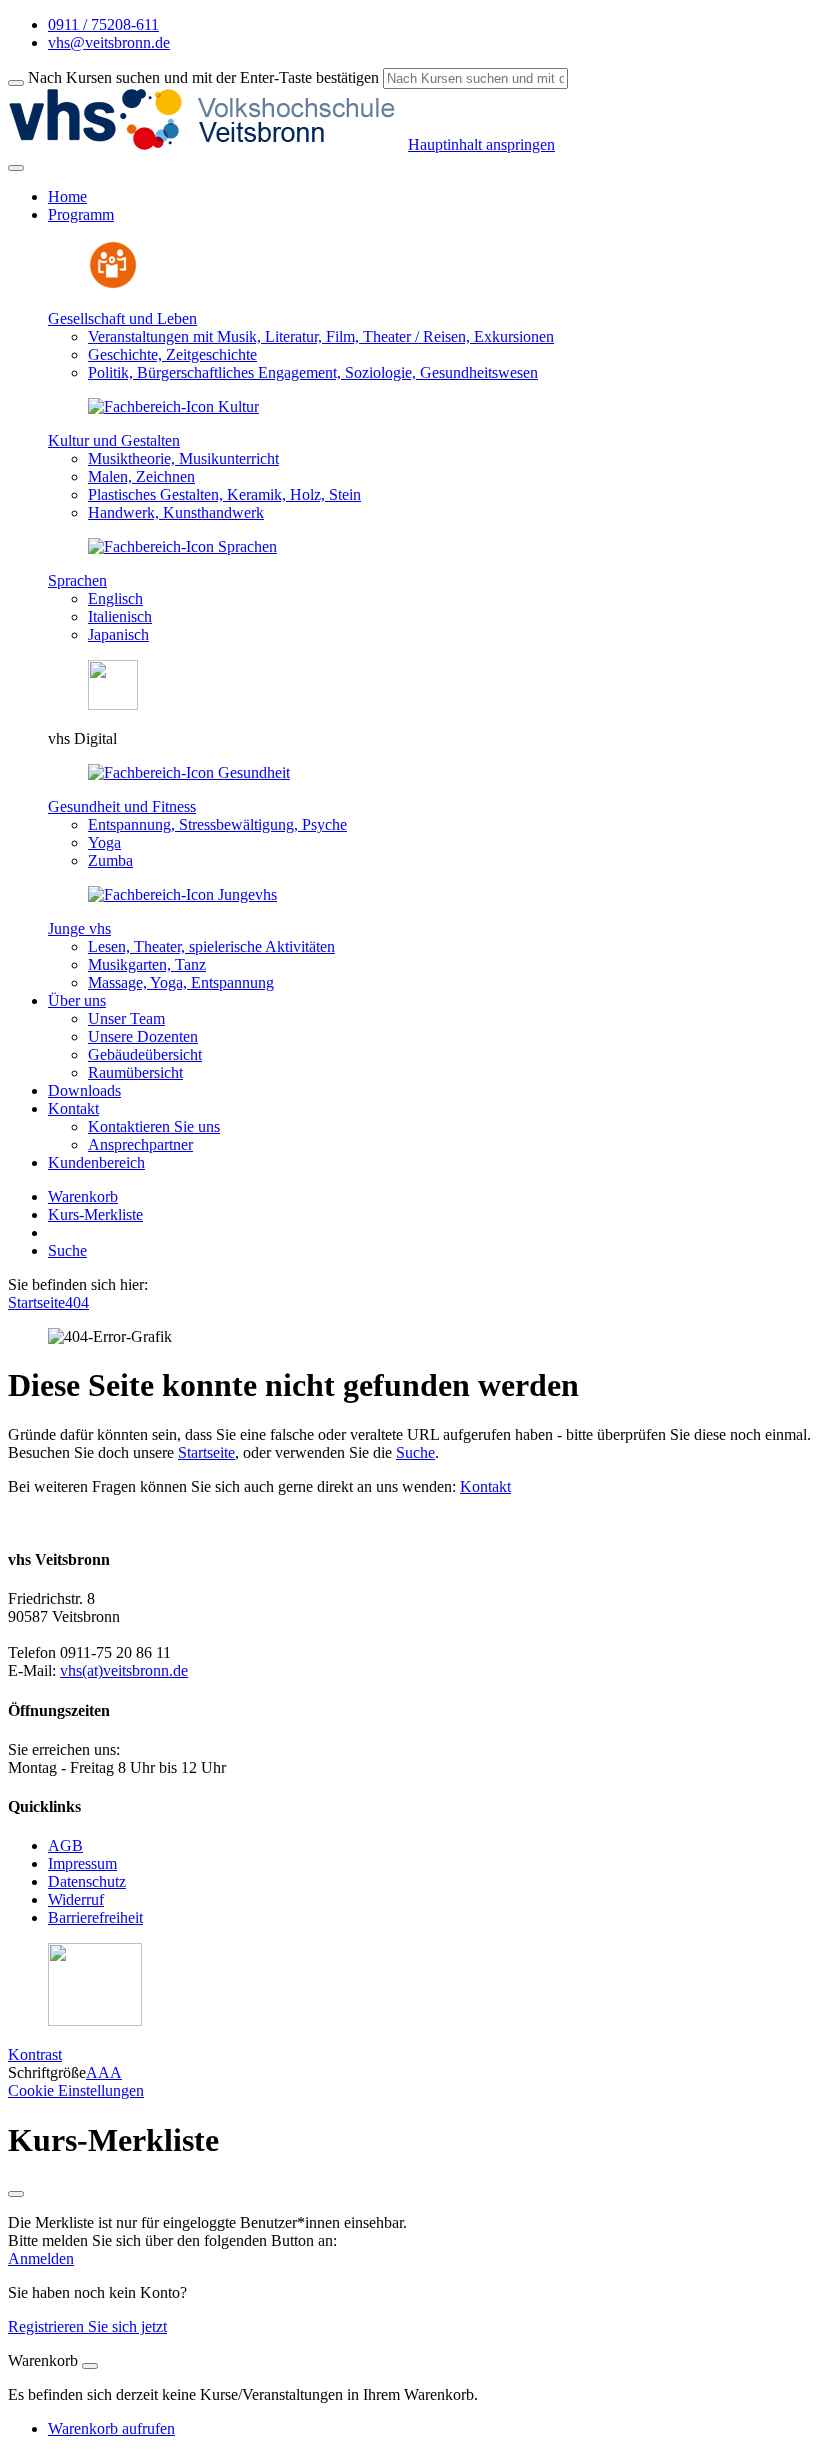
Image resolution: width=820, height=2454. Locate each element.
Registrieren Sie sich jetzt (87, 2326)
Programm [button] (81, 214)
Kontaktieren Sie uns (154, 1126)
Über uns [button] (77, 1000)
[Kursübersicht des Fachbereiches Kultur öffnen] (173, 406)
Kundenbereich (96, 1162)
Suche (67, 1250)
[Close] (90, 2366)
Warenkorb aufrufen (111, 2428)
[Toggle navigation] (16, 168)
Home (67, 196)
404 (77, 1302)
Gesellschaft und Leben (122, 318)
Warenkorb (83, 1196)
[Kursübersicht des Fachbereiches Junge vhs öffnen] (182, 894)
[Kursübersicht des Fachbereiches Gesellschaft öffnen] (113, 284)
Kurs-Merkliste (95, 1214)
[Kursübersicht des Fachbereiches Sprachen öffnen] (182, 546)
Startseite (36, 1302)
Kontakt (485, 1486)
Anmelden (41, 2258)
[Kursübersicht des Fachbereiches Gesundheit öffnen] (189, 772)
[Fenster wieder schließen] (16, 2194)
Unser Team (126, 1018)
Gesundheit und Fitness (122, 806)
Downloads (84, 1090)
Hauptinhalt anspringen (481, 144)
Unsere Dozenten (143, 1036)
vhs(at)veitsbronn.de (124, 1670)
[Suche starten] (16, 83)
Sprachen (77, 580)
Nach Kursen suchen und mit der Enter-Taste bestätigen (203, 77)
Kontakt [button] (73, 1108)
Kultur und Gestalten (114, 440)
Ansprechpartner (140, 1144)
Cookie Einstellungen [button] (76, 2090)
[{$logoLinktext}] (208, 144)
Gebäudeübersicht (145, 1054)
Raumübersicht (135, 1072)
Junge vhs (79, 928)
